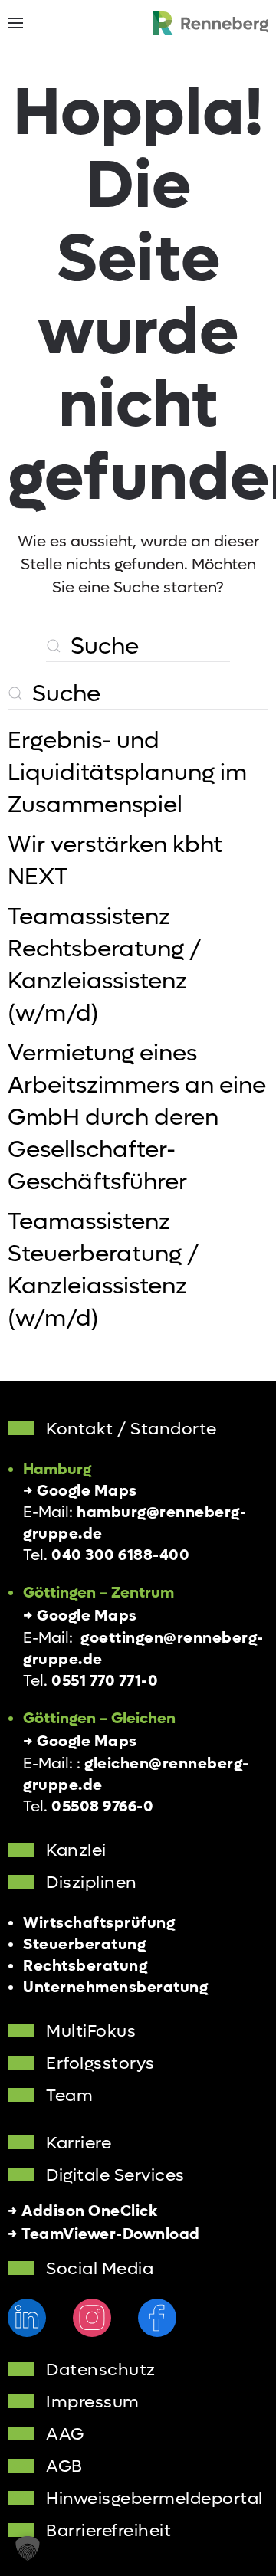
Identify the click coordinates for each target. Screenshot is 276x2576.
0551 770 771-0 (105, 1681)
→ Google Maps (80, 1491)
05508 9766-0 (102, 1807)
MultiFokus (91, 2031)
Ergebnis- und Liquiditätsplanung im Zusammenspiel (127, 773)
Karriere (79, 2143)
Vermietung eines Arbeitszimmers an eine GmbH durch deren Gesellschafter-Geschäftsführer (137, 1118)
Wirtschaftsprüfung (99, 1923)
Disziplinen (92, 1883)
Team (69, 2096)
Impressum (93, 2402)
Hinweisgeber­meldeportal (154, 2499)
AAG (65, 2434)
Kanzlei (76, 1850)
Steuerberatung (84, 1945)
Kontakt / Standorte (131, 1429)
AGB (64, 2466)
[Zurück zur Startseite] (211, 23)
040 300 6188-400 (120, 1555)
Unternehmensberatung (115, 1988)
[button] (15, 23)
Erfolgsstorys (100, 2063)
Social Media (100, 2269)
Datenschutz (101, 2370)
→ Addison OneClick (82, 2211)
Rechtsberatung (85, 1966)
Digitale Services (115, 2175)
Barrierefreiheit (108, 2531)
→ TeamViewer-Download (104, 2234)
